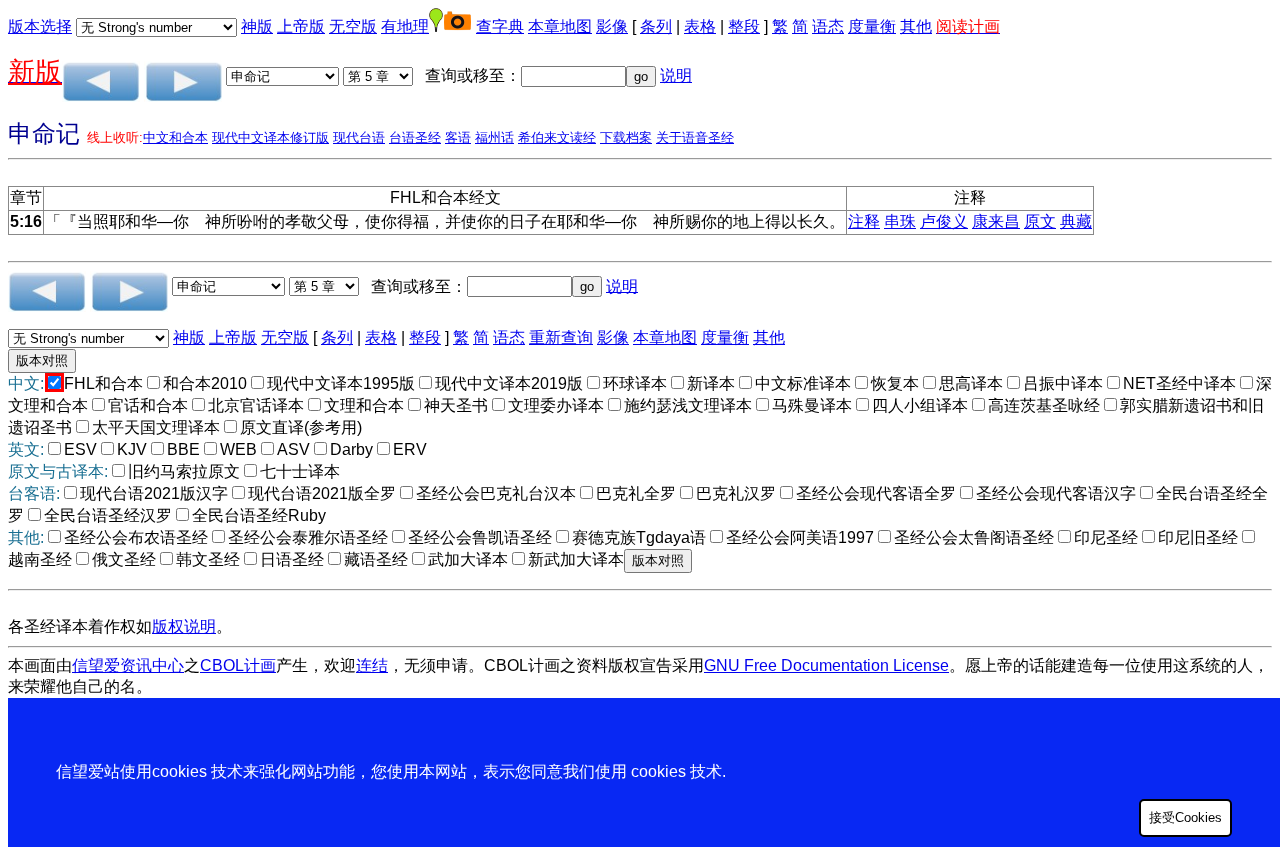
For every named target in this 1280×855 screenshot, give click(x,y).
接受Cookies (1185, 817)
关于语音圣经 (695, 137)
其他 (916, 26)
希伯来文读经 (557, 137)
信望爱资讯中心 (128, 665)
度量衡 (872, 26)
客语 (458, 137)
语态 (828, 26)
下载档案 (626, 137)
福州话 (494, 137)
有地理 (405, 26)
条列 (656, 26)
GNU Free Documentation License (826, 665)
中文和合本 (175, 137)
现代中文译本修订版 (270, 137)
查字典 (500, 26)
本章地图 (560, 26)
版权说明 (184, 626)
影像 (612, 26)
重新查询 (561, 337)
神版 (257, 26)
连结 (372, 665)
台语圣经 (415, 137)
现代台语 (359, 137)
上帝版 (301, 26)
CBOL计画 (238, 665)
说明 (676, 75)
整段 (744, 26)
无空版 (353, 26)
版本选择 (40, 26)
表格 (700, 26)
